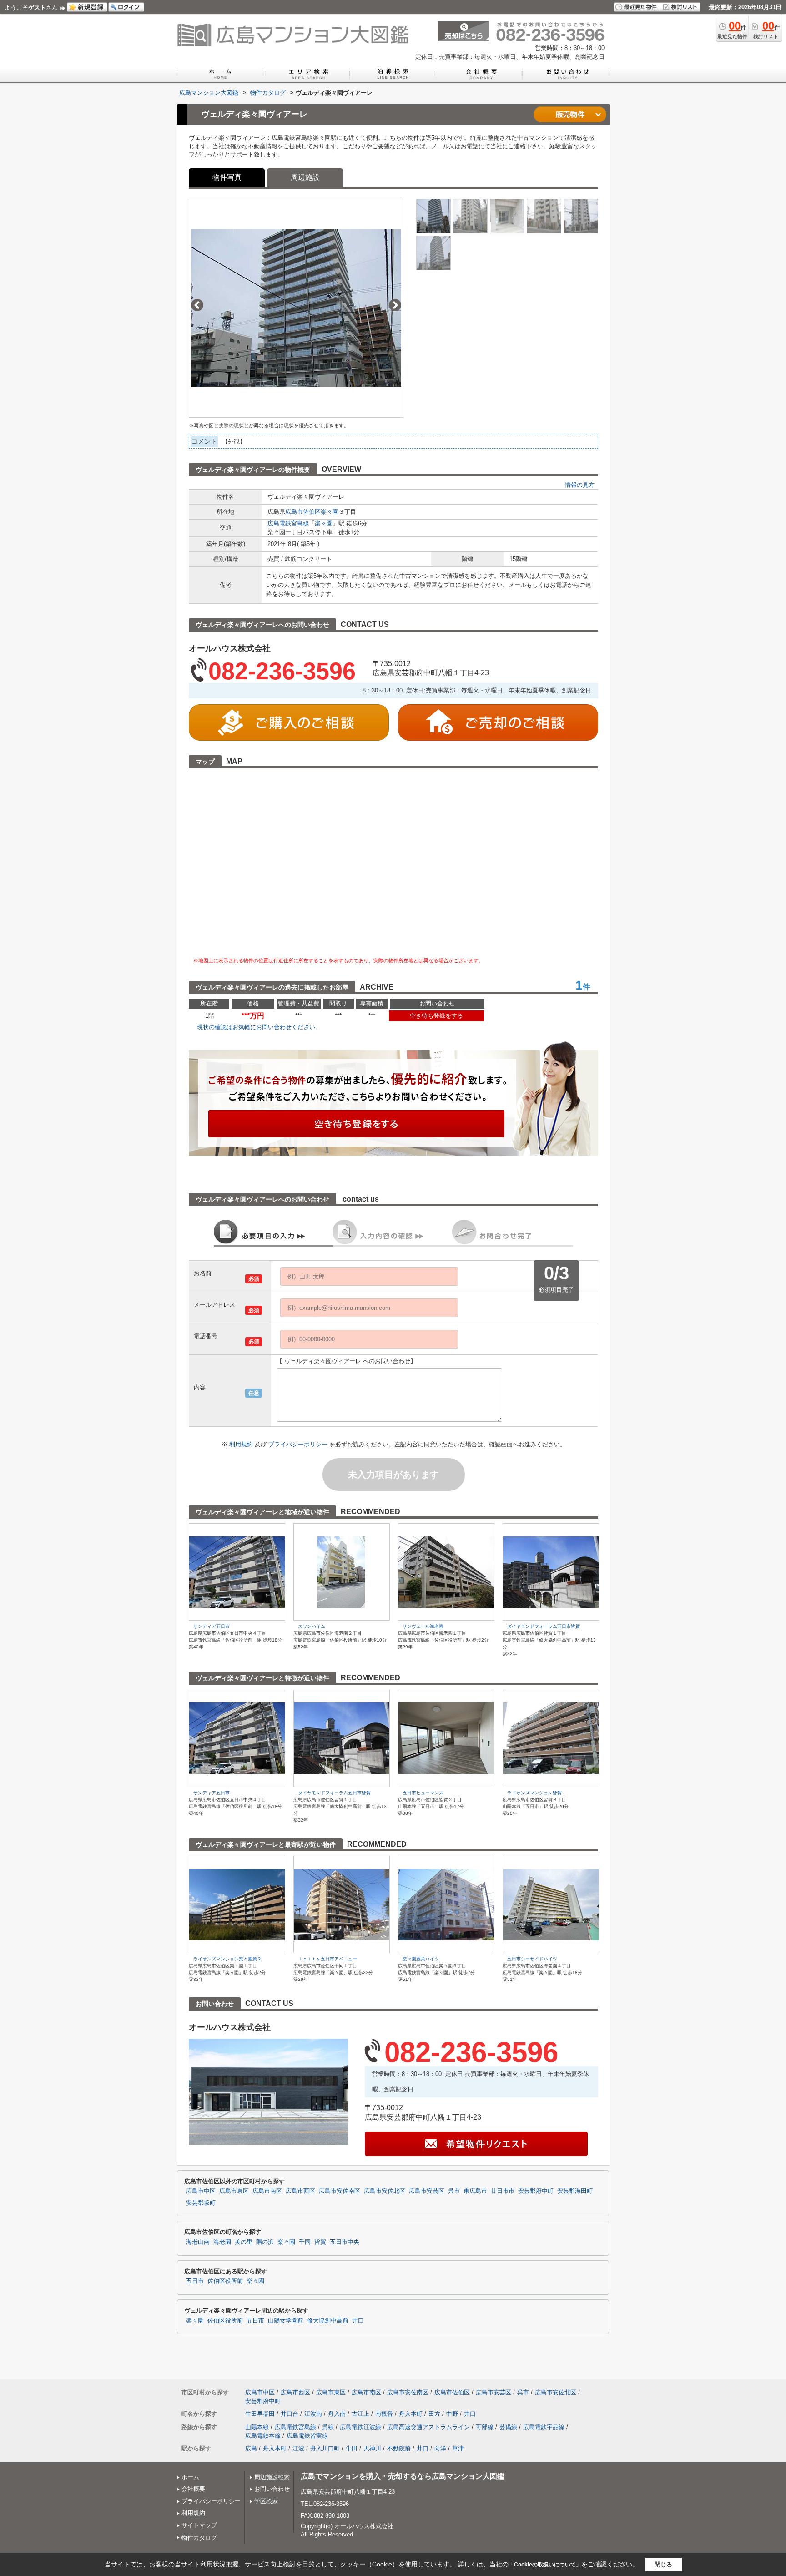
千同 (305, 2242)
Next (395, 305)
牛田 (352, 2448)
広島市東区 (234, 2191)
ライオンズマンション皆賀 (534, 1793)
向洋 (440, 2448)
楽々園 (330, 512)
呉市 (454, 2191)
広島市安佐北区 (385, 2191)
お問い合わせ (272, 2489)
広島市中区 (201, 2191)
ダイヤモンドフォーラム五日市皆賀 (544, 1626)
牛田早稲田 (260, 2414)
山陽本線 (257, 2427)
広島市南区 (267, 2191)
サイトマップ (199, 2525)
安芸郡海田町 (575, 2191)
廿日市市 (503, 2191)
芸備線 (508, 2427)
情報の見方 (580, 485)
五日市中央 (345, 2242)
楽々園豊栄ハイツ (421, 1959)
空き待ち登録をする (436, 1016)
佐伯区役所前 (225, 2281)
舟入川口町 (325, 2448)
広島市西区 (300, 2191)
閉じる (663, 2564)
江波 (298, 2448)
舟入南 (337, 2414)
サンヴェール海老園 (423, 1626)
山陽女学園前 (286, 2321)
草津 (458, 2448)
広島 (251, 2448)
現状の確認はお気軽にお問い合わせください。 (259, 1027)
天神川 (372, 2448)
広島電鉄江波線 (360, 2427)
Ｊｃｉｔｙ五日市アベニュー (327, 1959)
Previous (197, 305)
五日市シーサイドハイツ (532, 1959)
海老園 (222, 2242)
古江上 (360, 2414)
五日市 (195, 2281)
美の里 (244, 2242)
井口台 (290, 2414)
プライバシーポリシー (299, 1444)
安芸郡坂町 (201, 2203)
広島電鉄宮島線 (288, 523)
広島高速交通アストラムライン (428, 2427)
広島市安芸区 (427, 2191)
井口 (358, 2321)
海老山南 (198, 2242)
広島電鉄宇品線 (544, 2427)
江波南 (313, 2414)
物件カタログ (199, 2538)
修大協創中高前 (328, 2321)
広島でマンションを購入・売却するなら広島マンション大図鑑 (403, 2476)
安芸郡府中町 (536, 2191)
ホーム (190, 2477)
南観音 (384, 2414)
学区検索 (266, 2501)
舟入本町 (411, 2414)
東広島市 (475, 2191)
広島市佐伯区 (303, 512)
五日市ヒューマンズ (423, 1793)
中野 (452, 2414)
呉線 (328, 2427)
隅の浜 (265, 2242)
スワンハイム (312, 1626)
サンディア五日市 (212, 1626)
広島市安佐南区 (340, 2191)
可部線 (485, 2427)
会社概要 (193, 2489)
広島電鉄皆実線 (307, 2436)
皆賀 (320, 2242)
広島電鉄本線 (263, 2436)
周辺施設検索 (272, 2477)
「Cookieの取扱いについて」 (545, 2565)
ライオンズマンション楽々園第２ (227, 1959)
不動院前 (399, 2448)
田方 (434, 2414)
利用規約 (242, 1444)
